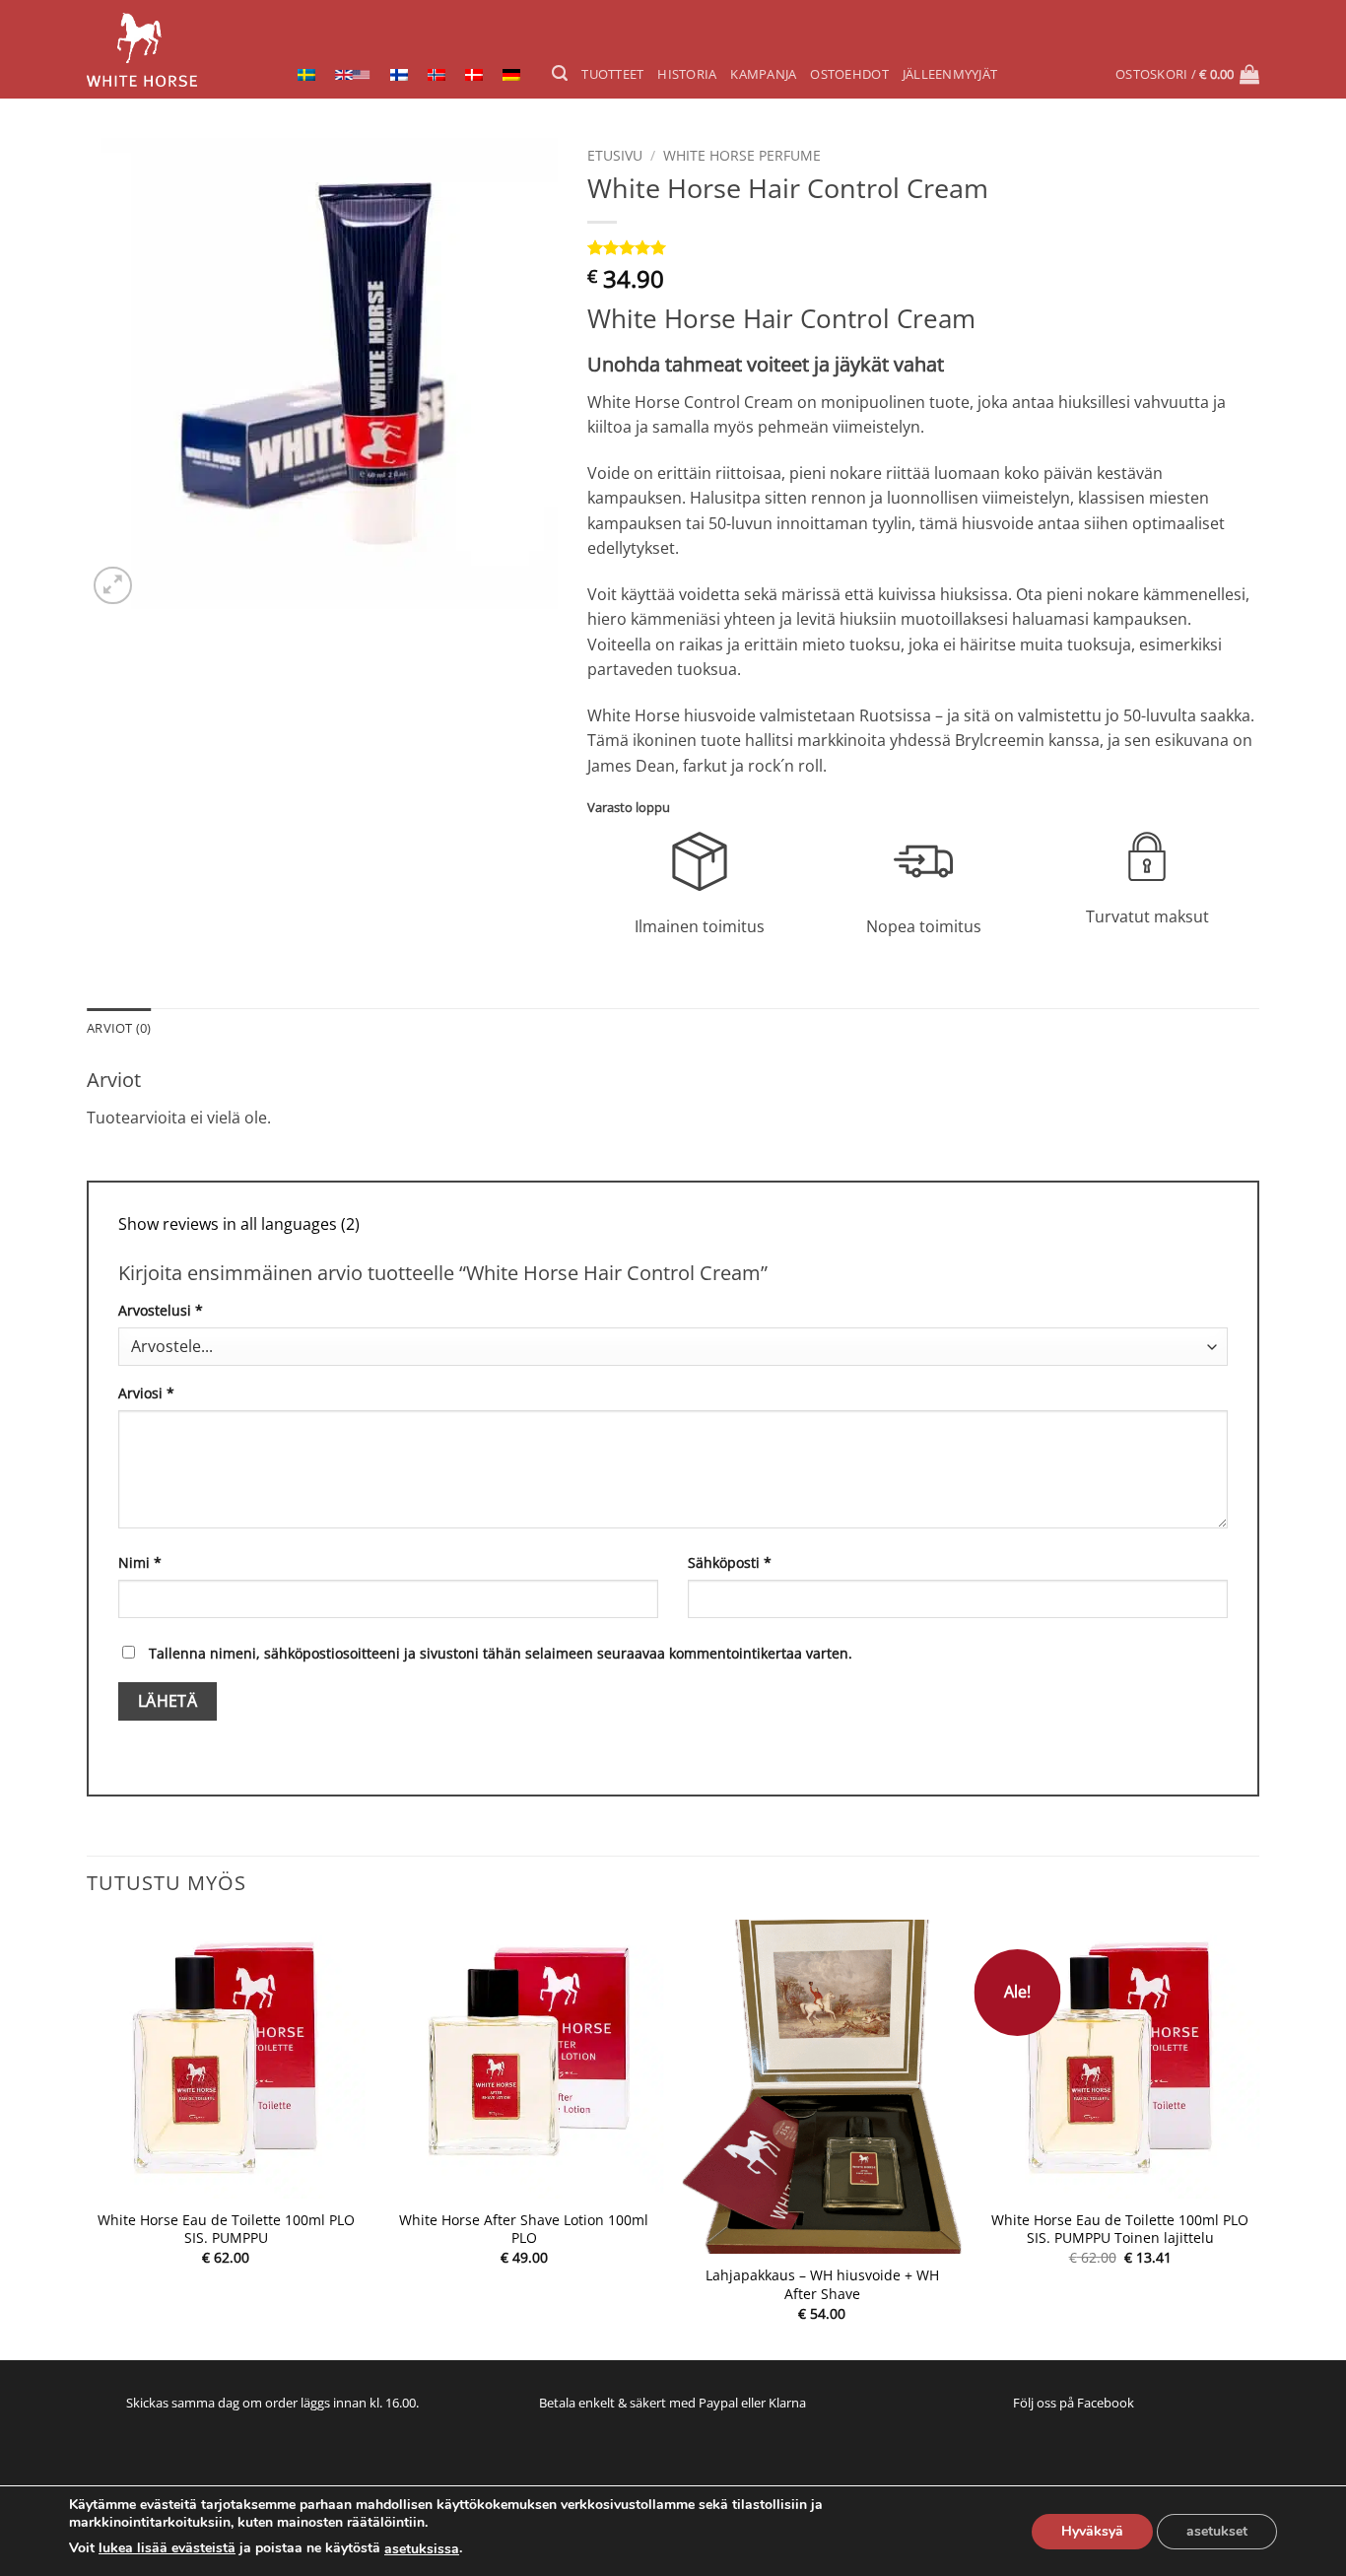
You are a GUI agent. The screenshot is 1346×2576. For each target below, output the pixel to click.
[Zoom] (113, 586)
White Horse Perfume (742, 155)
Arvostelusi (161, 1310)
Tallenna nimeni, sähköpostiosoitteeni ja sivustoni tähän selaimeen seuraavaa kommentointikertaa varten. (501, 1653)
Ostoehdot (849, 74)
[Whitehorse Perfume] (168, 50)
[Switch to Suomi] (399, 73)
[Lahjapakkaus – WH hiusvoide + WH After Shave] (822, 2087)
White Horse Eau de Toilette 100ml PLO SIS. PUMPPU (226, 2230)
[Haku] (560, 73)
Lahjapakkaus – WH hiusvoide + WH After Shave (822, 2285)
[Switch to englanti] (353, 73)
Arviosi (146, 1393)
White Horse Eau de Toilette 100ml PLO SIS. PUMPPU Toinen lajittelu (1120, 2230)
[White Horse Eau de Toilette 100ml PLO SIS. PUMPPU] (226, 2059)
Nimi (140, 1562)
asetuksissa (422, 2549)
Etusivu (615, 155)
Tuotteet (612, 74)
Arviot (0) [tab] (119, 1028)
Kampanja (763, 74)
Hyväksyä (1092, 2531)
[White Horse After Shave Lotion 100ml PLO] (524, 2059)
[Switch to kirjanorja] (437, 73)
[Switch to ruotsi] (306, 73)
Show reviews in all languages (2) (239, 1224)
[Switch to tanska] (474, 73)
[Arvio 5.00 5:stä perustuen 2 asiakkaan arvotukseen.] (923, 247)
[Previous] (88, 2138)
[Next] (1258, 2138)
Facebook (1106, 2403)
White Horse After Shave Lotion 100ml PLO (524, 2230)
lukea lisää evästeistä (167, 2548)
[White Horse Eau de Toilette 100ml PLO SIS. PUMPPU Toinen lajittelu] (1120, 2059)
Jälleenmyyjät (950, 74)
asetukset (1217, 2531)
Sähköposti (730, 1562)
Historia (687, 74)
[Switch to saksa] (511, 73)
